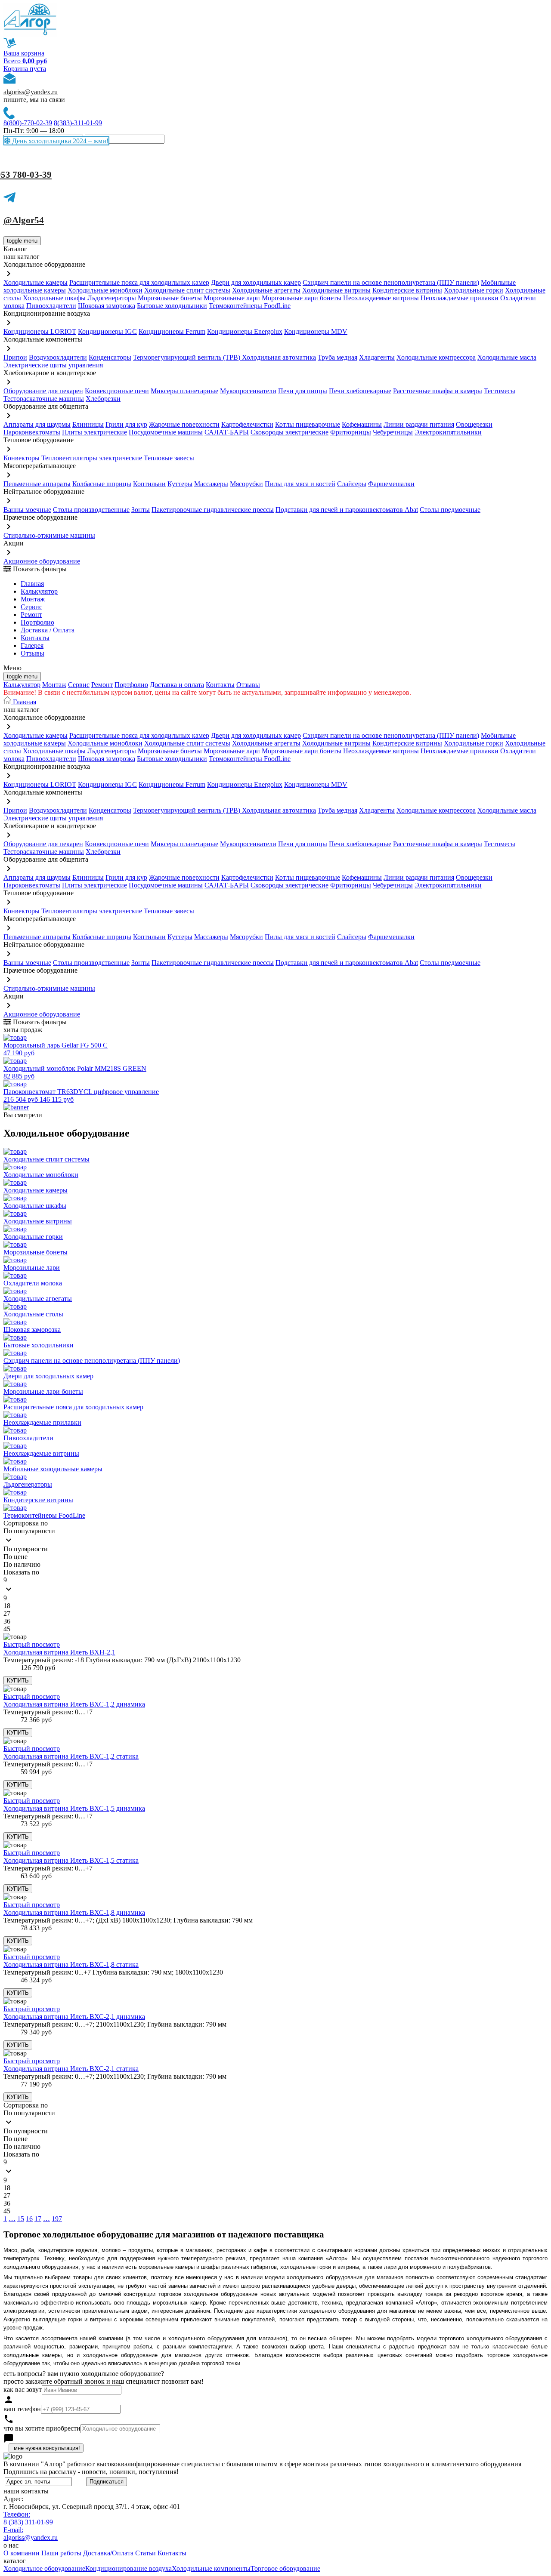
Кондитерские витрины (407, 290)
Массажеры (211, 484)
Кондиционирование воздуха (128, 2568)
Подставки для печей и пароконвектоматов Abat (347, 510)
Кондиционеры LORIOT (40, 331)
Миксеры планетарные (184, 391)
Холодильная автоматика (279, 357)
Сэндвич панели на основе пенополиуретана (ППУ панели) (391, 282)
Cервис (31, 607)
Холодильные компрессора (436, 357)
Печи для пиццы (303, 391)
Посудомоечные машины (166, 432)
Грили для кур (126, 424)
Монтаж (33, 599)
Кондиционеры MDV (316, 331)
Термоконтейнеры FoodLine (250, 306)
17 (38, 2219)
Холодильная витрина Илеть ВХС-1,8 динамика (74, 1912)
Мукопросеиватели (248, 391)
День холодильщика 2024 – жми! (59, 141)
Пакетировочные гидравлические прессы (213, 510)
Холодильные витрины (336, 290)
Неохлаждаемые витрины (381, 298)
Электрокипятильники (448, 432)
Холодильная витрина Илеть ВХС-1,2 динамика (74, 1704)
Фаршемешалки (391, 484)
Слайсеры (352, 484)
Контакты (35, 638)
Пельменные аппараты (37, 484)
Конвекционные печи (117, 391)
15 (21, 2219)
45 (7, 1629)
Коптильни (149, 484)
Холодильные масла (507, 357)
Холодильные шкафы (54, 298)
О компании (22, 2553)
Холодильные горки (474, 290)
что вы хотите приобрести (42, 2428)
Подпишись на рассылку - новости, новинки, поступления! (91, 2472)
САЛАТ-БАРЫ (227, 432)
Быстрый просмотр (32, 1644)
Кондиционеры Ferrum (172, 331)
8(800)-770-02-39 (28, 123)
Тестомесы (500, 391)
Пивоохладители (51, 306)
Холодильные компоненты (211, 2568)
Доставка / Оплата (48, 630)
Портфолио (37, 622)
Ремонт (31, 615)
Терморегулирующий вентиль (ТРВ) (187, 357)
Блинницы (88, 424)
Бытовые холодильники (172, 306)
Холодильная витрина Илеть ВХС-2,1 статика (71, 2069)
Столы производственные (91, 510)
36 (7, 1621)
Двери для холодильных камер (256, 282)
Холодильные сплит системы (187, 290)
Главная (32, 584)
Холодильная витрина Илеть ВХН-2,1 (59, 1652)
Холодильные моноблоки (105, 290)
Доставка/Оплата (108, 2553)
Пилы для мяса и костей (300, 484)
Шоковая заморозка (107, 306)
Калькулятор (39, 591)
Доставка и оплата (177, 685)
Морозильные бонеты (170, 298)
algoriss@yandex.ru (31, 92)
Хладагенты (377, 357)
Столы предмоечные (450, 510)
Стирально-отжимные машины (49, 535)
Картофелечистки (247, 424)
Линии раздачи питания (419, 424)
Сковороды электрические (289, 432)
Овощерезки (474, 424)
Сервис (79, 685)
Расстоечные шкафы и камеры (438, 391)
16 (29, 2219)
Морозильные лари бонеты (302, 298)
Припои (15, 357)
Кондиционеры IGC (107, 331)
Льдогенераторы (112, 298)
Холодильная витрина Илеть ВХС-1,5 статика (71, 1860)
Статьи (145, 2553)
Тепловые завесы (169, 458)
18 (7, 1606)
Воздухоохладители (58, 357)
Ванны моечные (27, 510)
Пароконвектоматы (32, 432)
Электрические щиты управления (53, 365)
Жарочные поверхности (184, 424)
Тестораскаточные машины (44, 399)
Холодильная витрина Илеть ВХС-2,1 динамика (74, 2017)
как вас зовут (23, 2390)
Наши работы (61, 2553)
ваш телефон (22, 2409)
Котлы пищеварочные (308, 424)
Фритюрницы (351, 432)
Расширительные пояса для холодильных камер (139, 282)
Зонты (141, 510)
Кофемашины (362, 424)
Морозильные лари (232, 298)
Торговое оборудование (285, 2568)
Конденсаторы (110, 357)
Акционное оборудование (42, 561)
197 (57, 2219)
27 (7, 1613)
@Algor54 (24, 220)
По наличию (22, 1564)
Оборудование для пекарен (43, 391)
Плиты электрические (94, 432)
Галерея (32, 646)
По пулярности (26, 1549)
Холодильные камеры (36, 282)
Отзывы (33, 653)
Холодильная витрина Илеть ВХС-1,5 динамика (74, 1808)
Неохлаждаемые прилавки (460, 298)
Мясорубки (246, 484)
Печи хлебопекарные (360, 391)
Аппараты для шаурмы (37, 424)
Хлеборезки (103, 399)
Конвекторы (22, 458)
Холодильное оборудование (44, 2568)
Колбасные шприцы (102, 484)
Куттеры (180, 484)
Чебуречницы (393, 432)
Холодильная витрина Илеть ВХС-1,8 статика (71, 1964)
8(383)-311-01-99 (78, 123)
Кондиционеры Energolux (245, 331)
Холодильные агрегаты (266, 290)
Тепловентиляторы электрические (92, 458)
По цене (15, 1557)
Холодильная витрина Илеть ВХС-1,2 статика (71, 1756)
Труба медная (337, 357)
